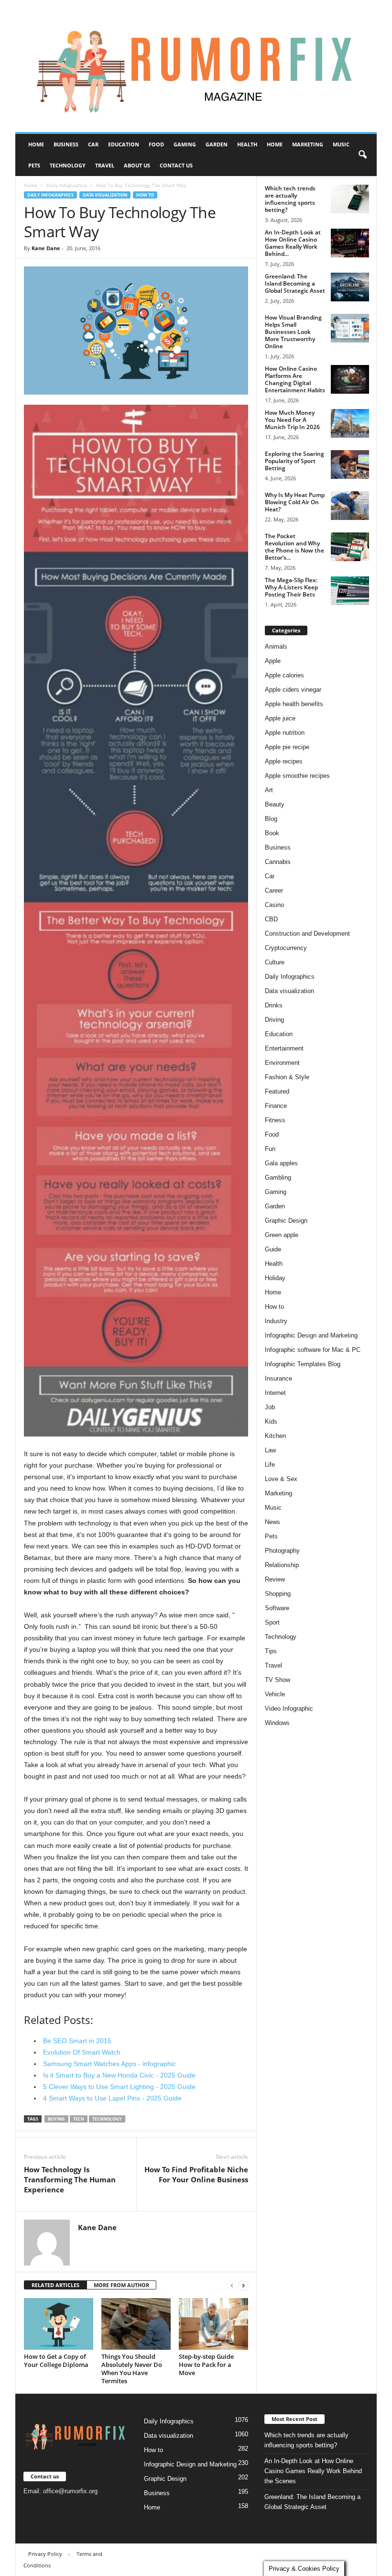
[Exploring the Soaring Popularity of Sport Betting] (350, 464)
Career (274, 890)
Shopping (278, 1594)
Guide (273, 1249)
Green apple (282, 1235)
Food (156, 144)
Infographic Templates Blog (303, 1364)
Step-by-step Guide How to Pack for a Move (206, 2365)
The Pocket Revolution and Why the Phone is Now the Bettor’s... (294, 547)
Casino (274, 905)
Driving (274, 1020)
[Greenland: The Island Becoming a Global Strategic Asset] (350, 287)
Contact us (176, 165)
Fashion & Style (287, 1077)
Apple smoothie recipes (297, 776)
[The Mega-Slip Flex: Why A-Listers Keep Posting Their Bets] (350, 591)
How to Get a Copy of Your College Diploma (56, 2360)
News (272, 1522)
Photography (282, 1551)
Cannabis (278, 862)
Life (270, 1465)
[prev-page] (232, 2285)
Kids (271, 1421)
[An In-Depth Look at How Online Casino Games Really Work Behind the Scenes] (350, 243)
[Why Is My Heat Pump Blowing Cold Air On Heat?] (350, 506)
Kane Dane (46, 248)
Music (341, 144)
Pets (34, 165)
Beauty (275, 804)
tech (79, 2119)
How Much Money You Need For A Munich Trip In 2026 (292, 420)
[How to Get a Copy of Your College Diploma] (59, 2324)
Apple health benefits (294, 704)
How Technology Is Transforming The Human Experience (70, 2179)
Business (66, 144)
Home (36, 144)
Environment (282, 1063)
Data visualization (105, 195)
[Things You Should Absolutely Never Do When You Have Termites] (136, 2324)
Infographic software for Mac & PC (313, 1350)
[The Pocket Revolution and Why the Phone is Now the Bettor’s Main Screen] (350, 547)
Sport (272, 1622)
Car (93, 144)
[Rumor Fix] (196, 66)
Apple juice (280, 718)
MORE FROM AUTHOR (121, 2285)
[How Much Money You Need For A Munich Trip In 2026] (350, 423)
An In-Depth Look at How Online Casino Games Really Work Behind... (293, 243)
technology (107, 2119)
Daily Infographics (67, 185)
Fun (270, 1149)
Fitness (275, 1120)
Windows (277, 1723)
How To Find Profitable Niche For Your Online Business (196, 2174)
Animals (276, 647)
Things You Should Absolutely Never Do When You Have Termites (132, 2369)
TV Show (278, 1680)
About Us (137, 165)
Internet (275, 1393)
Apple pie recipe (287, 747)
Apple (273, 661)
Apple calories (284, 675)
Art (269, 790)
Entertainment (284, 1048)
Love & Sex (281, 1479)
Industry (276, 1321)
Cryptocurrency (286, 948)
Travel (105, 165)
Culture (275, 962)
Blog (271, 819)
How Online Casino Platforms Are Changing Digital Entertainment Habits (295, 379)
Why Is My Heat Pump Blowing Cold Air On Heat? (295, 502)
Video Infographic (289, 1708)
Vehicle (275, 1694)
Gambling (278, 1177)
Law (270, 1450)
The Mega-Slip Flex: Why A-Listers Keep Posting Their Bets (291, 587)
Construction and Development (307, 934)
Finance (276, 1106)
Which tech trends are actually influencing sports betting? (290, 199)
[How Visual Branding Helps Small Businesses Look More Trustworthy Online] (350, 328)
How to (145, 195)
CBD (271, 919)
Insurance (278, 1378)
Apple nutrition (285, 733)
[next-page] (243, 2285)
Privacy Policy (45, 2554)
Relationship (282, 1565)
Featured (277, 1091)
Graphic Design (286, 1221)
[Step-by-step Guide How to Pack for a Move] (213, 2324)
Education (124, 144)
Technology (68, 165)
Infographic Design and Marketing (311, 1335)
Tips (271, 1651)
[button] (362, 155)
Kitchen (275, 1436)
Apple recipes (284, 761)
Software (277, 1608)
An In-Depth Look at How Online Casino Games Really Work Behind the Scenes (313, 2471)
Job (270, 1407)
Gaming (185, 144)
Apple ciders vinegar (293, 690)
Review (275, 1579)
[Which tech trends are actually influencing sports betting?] (350, 199)
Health (247, 144)
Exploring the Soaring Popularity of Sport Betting (294, 461)
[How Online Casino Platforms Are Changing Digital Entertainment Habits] (350, 379)
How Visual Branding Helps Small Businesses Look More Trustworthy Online (293, 332)
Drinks (274, 1005)
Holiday (275, 1278)
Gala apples (281, 1163)
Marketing (308, 144)
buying (56, 2119)
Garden (217, 144)
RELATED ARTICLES (55, 2285)
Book (272, 833)
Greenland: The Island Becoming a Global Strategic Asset (295, 283)
